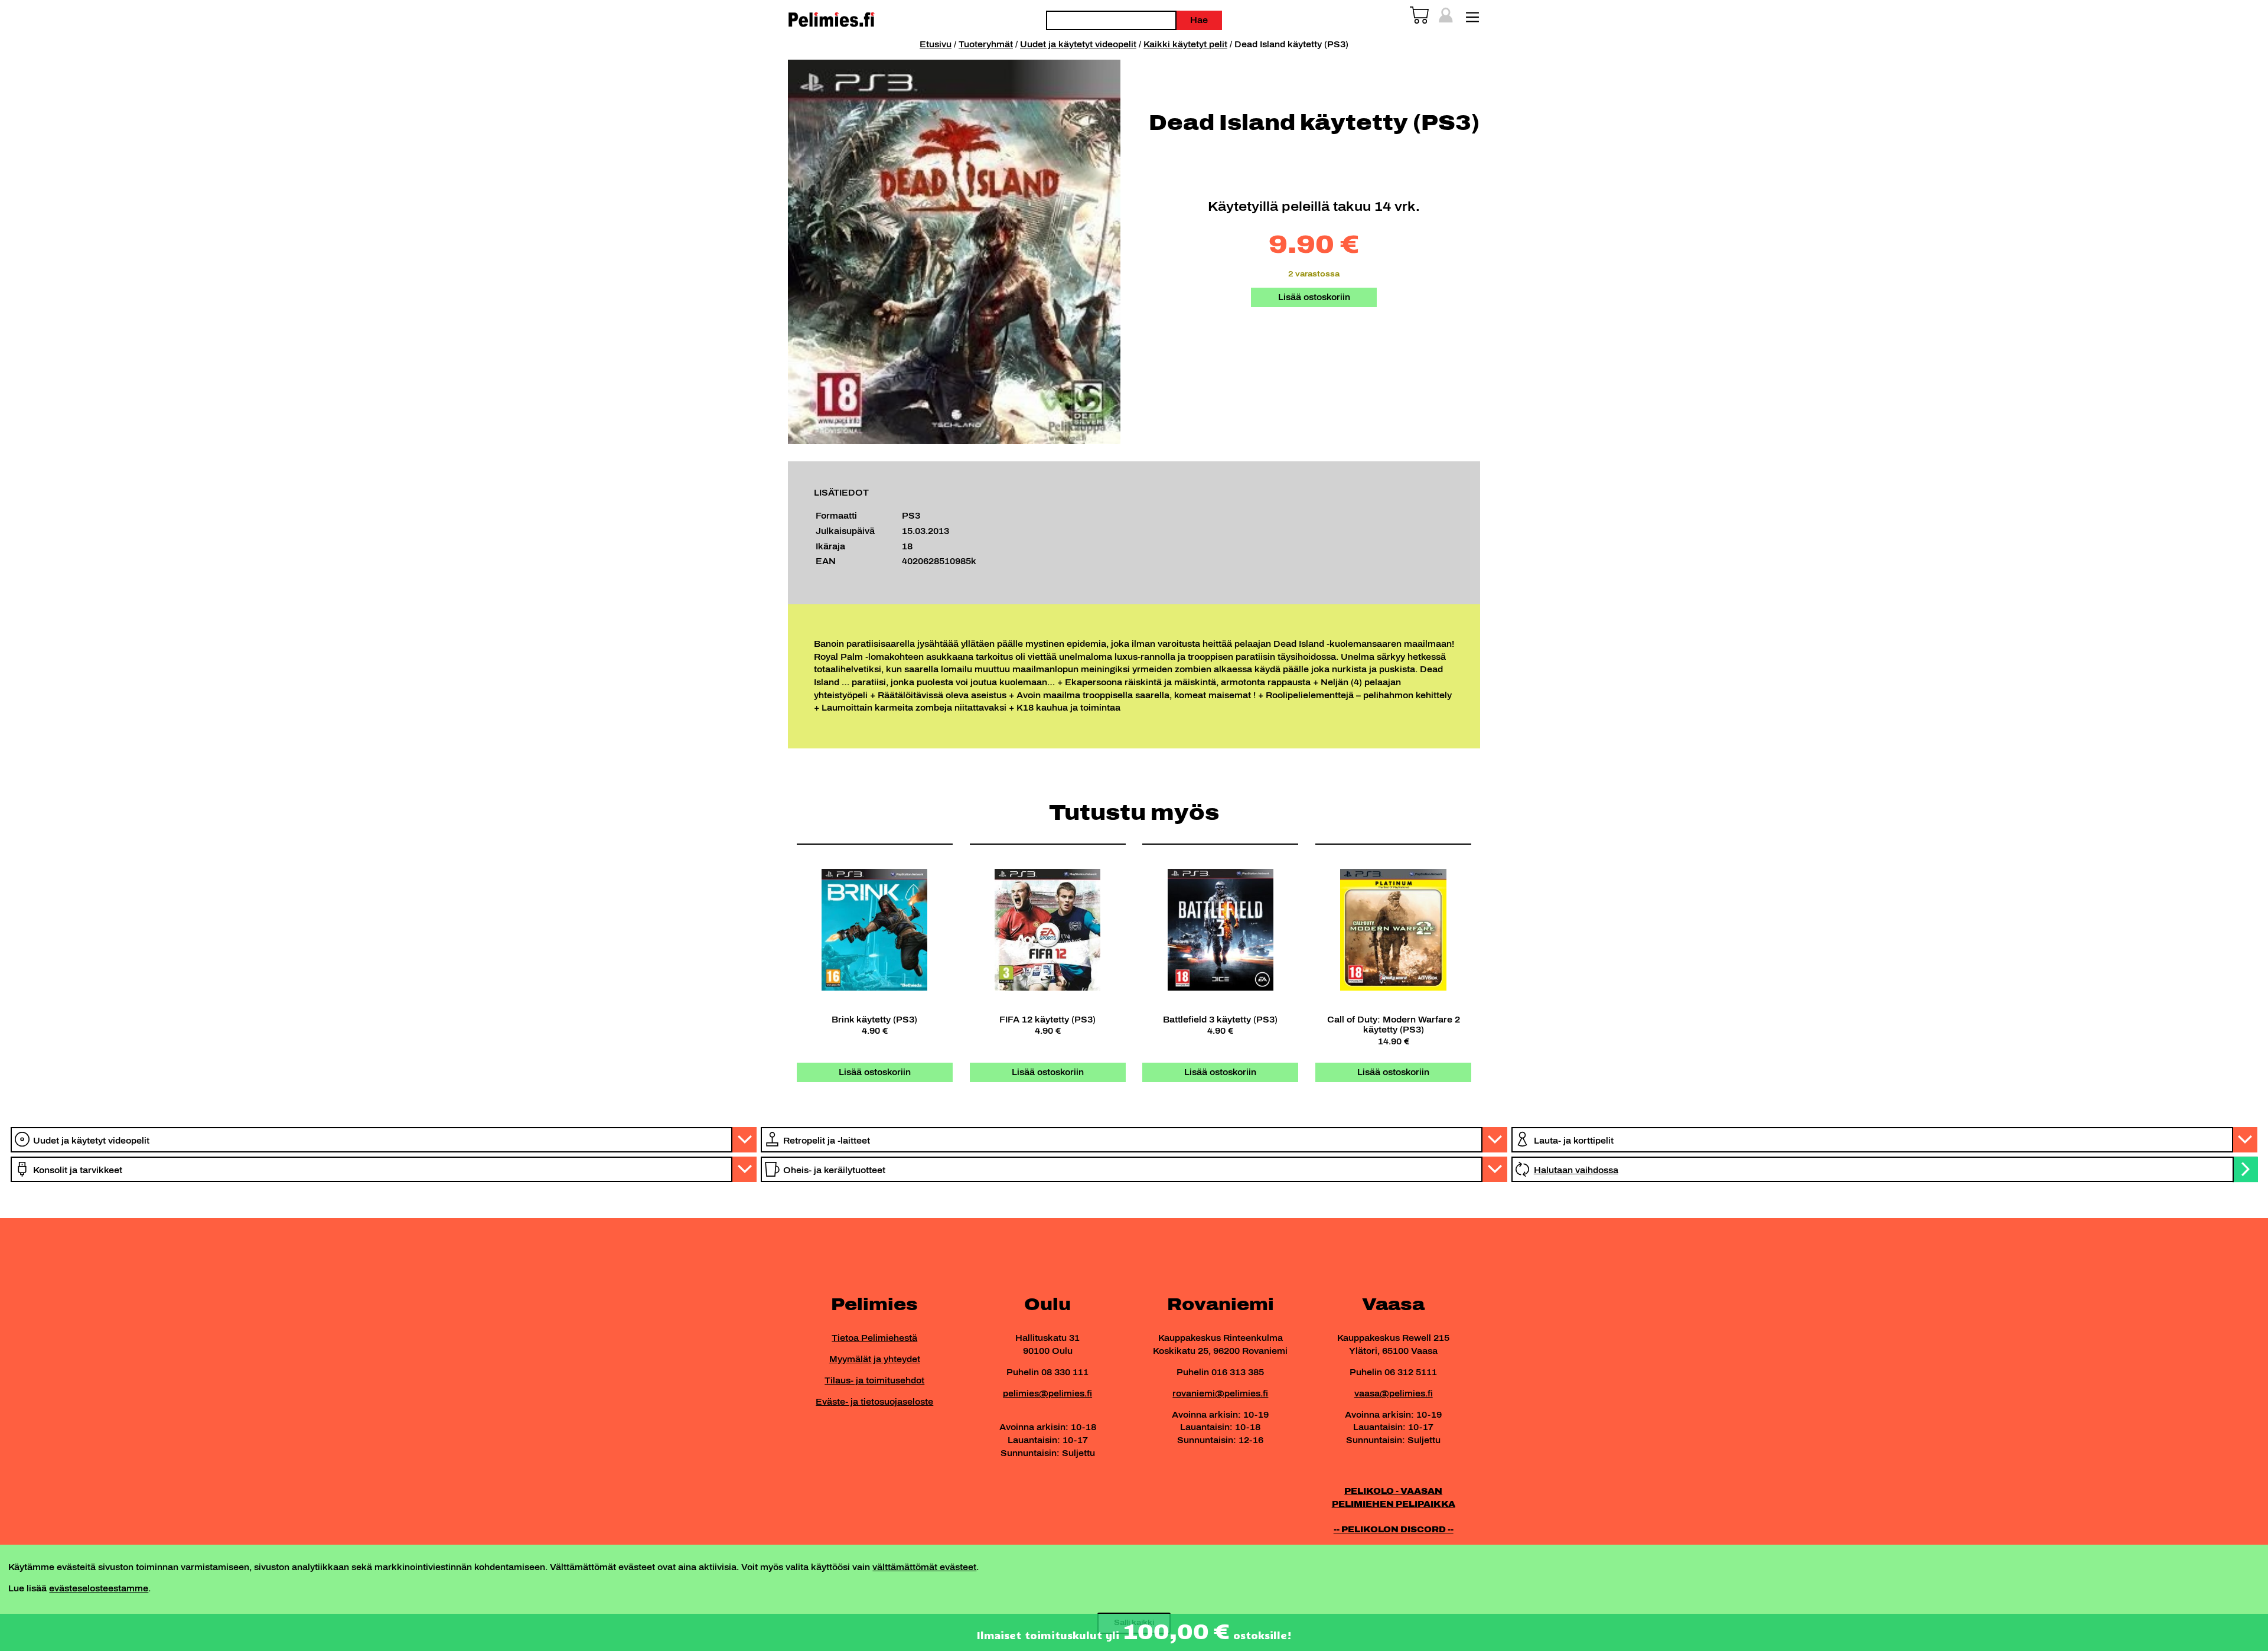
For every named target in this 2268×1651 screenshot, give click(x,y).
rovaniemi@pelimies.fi (1220, 1393)
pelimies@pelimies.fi (1047, 1393)
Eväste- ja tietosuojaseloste (874, 1402)
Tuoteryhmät (986, 44)
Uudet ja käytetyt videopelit (1078, 44)
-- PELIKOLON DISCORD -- (1394, 1529)
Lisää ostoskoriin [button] (875, 1072)
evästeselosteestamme (99, 1588)
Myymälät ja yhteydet (875, 1359)
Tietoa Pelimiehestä (874, 1338)
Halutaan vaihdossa (1576, 1170)
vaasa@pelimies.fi (1394, 1393)
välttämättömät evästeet (924, 1567)
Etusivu (936, 44)
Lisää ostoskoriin (1314, 297)
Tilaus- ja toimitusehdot (874, 1380)
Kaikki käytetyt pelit (1185, 44)
